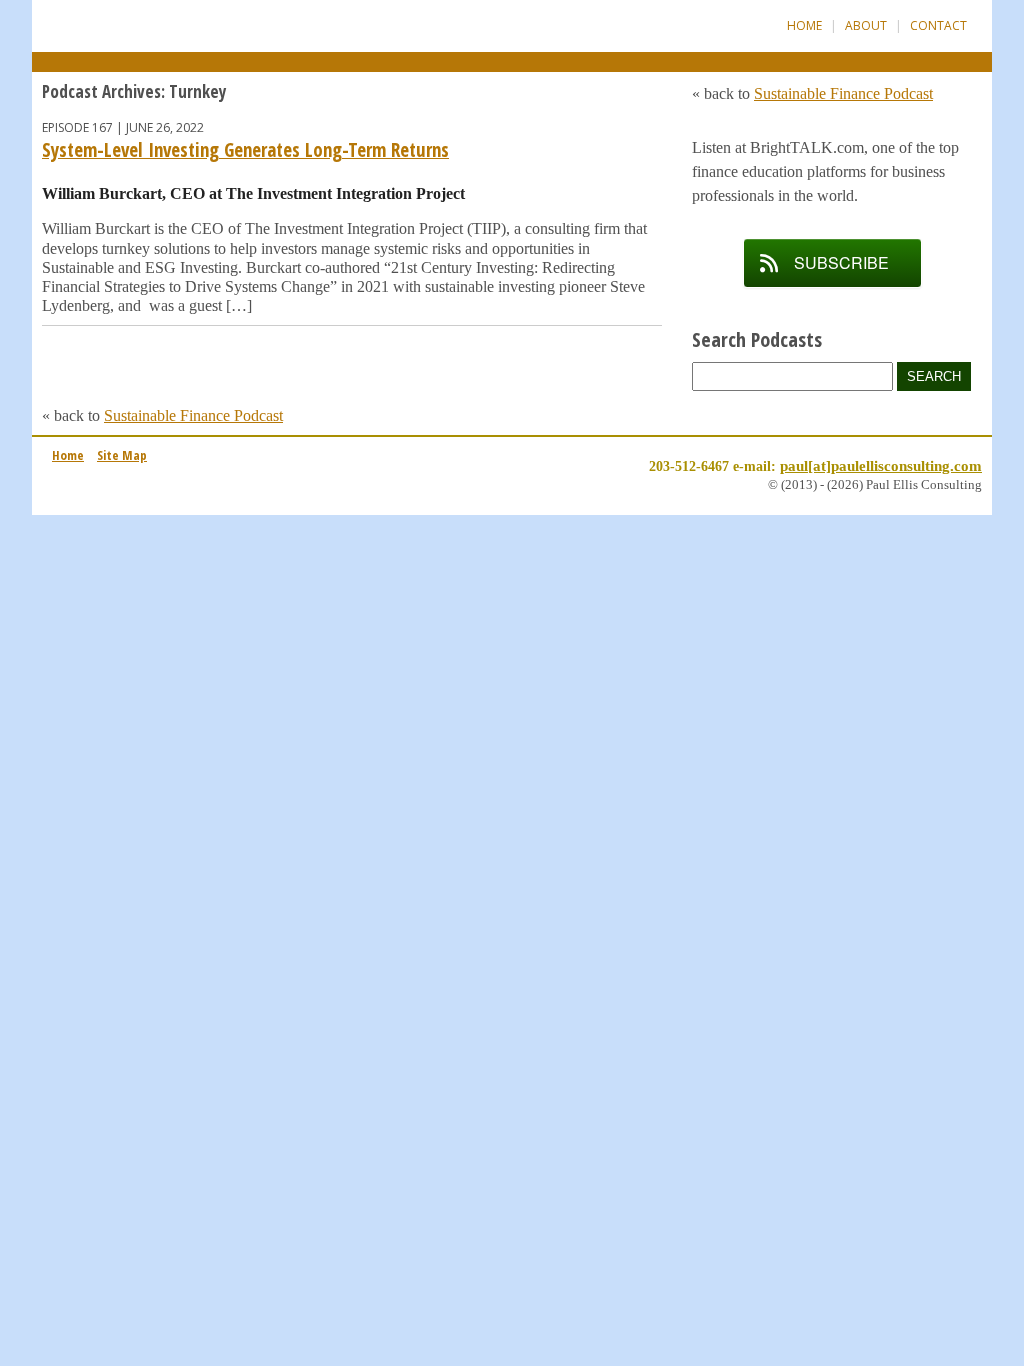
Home (804, 25)
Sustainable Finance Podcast (193, 415)
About (866, 25)
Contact (938, 25)
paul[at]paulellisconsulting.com (881, 465)
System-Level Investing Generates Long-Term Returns (245, 150)
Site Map (122, 455)
